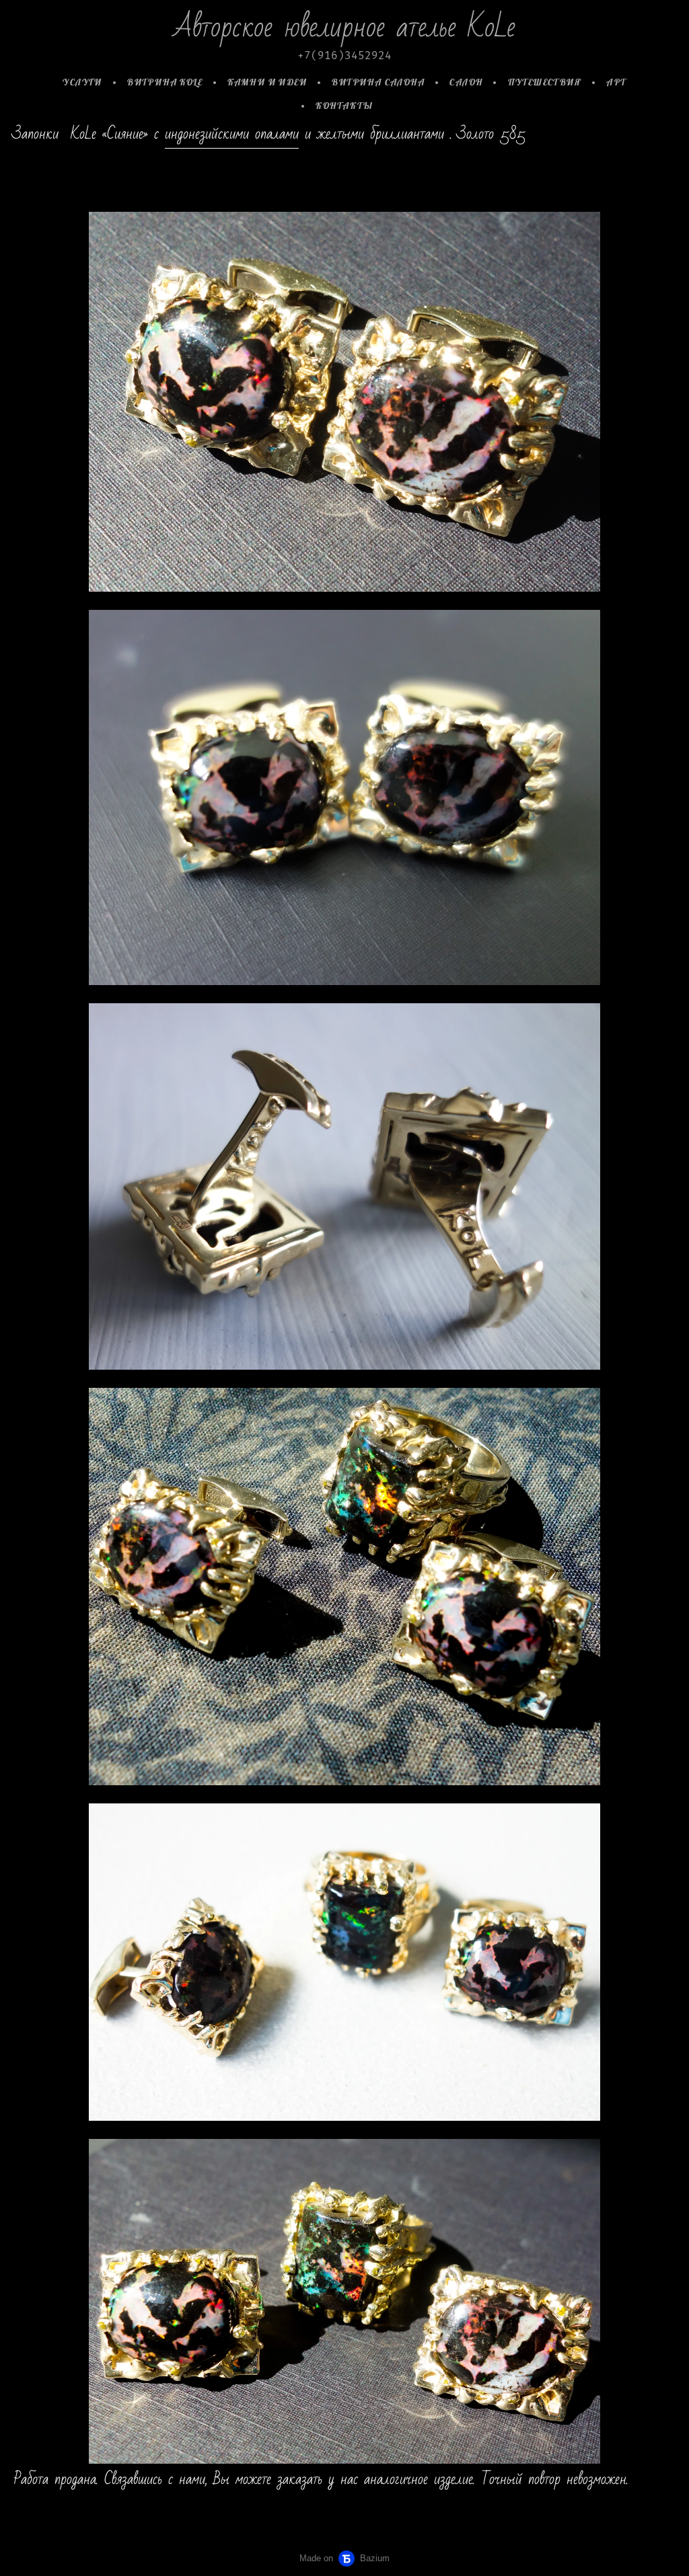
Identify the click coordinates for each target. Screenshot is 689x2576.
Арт (616, 82)
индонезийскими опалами (232, 134)
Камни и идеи (267, 82)
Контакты (344, 106)
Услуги (82, 82)
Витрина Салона (378, 82)
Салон (466, 82)
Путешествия (545, 82)
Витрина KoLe (165, 82)
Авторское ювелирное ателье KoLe (344, 27)
